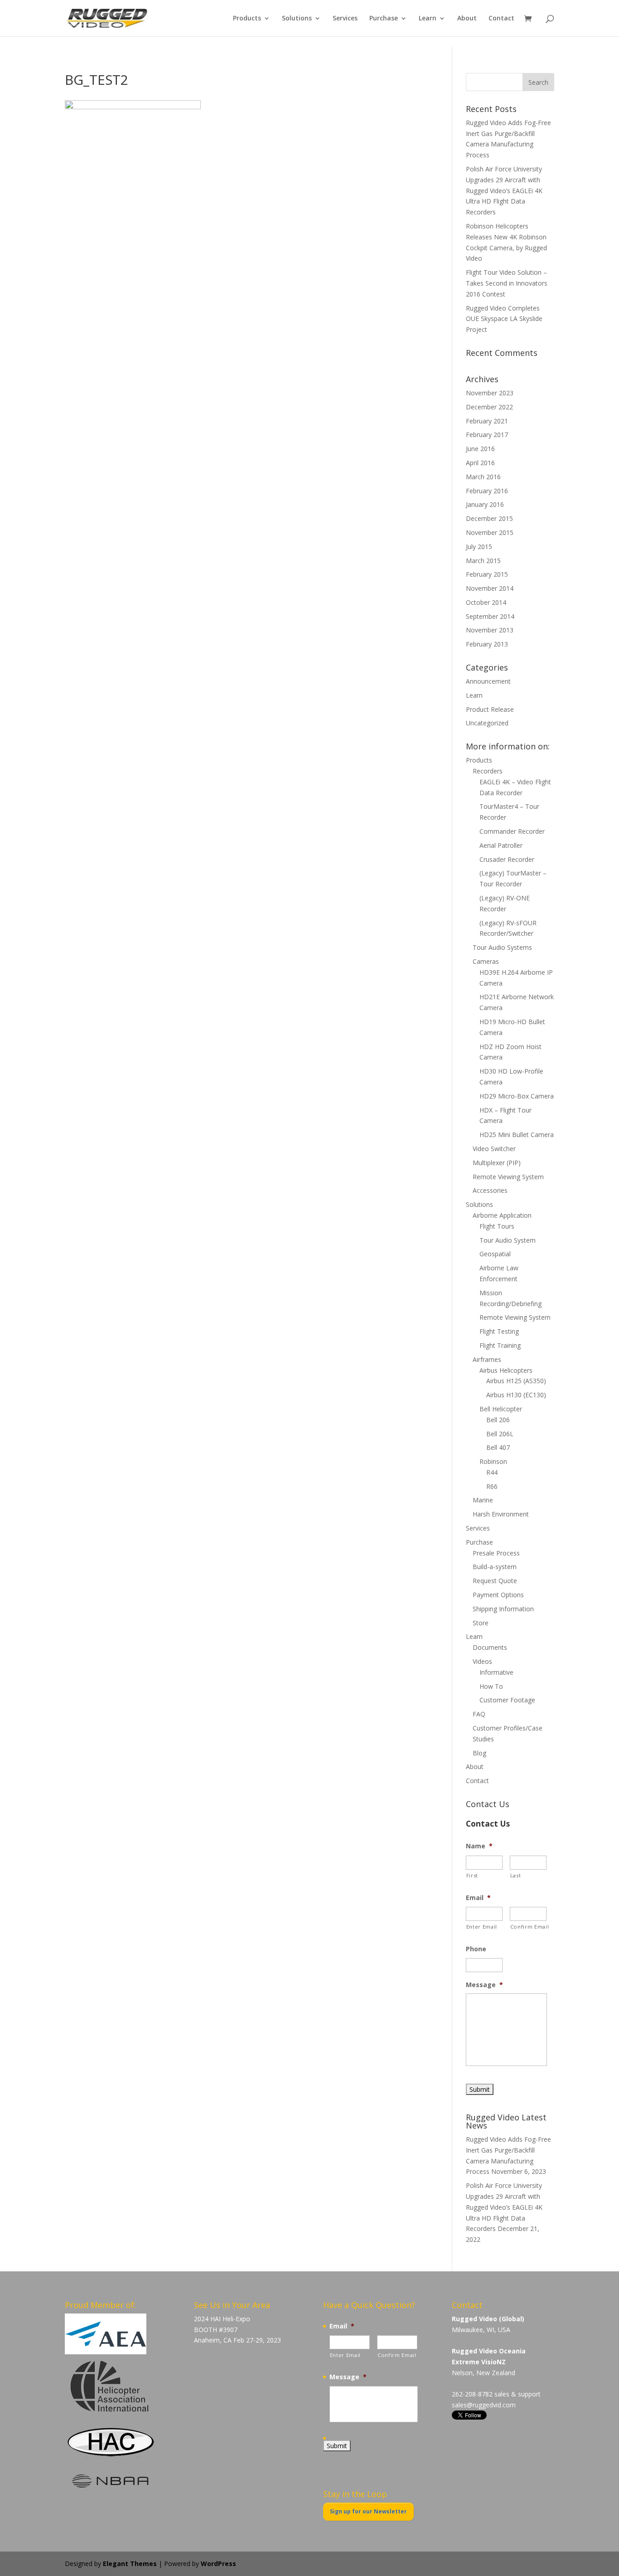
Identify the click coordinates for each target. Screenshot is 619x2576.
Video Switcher (494, 1149)
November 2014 (490, 588)
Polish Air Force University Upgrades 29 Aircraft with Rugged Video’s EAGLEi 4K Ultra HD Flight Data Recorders (504, 190)
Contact (501, 19)
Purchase (384, 19)
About (467, 19)
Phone (476, 1949)
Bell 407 (498, 1447)
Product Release (490, 709)
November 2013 (490, 630)
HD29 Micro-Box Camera (517, 1096)
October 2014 (486, 602)
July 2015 (479, 547)
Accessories (490, 1190)
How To (491, 1686)
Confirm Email (528, 1927)
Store (481, 1623)
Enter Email (482, 1927)
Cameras (486, 961)
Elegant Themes (130, 2564)
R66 (492, 1486)
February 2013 (487, 644)
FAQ (479, 1714)
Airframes (487, 1359)
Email (478, 1898)
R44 (492, 1472)
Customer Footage (507, 1700)
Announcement (488, 681)
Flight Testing (499, 1331)
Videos (482, 1661)
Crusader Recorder (507, 859)
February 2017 (487, 435)
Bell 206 (498, 1420)
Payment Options (498, 1595)
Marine (483, 1500)
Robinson (493, 1461)
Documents (490, 1647)
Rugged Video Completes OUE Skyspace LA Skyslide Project (504, 319)
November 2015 (490, 532)
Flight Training (500, 1345)
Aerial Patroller (501, 845)
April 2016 (480, 463)
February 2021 (487, 421)
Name (479, 1846)
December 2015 (489, 518)
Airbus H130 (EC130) (516, 1395)
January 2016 (485, 504)
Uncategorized (487, 723)
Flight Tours (497, 1226)
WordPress (218, 2564)
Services (345, 19)
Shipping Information (503, 1609)
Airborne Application (502, 1215)
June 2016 (480, 449)
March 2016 (483, 477)
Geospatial (495, 1254)
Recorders (488, 771)
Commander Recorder (512, 831)
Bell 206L (500, 1434)
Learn (428, 19)
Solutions (297, 19)
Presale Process (496, 1553)
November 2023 (490, 393)
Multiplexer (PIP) (497, 1163)
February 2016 (487, 491)
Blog (479, 1753)
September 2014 (490, 616)
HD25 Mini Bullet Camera (517, 1135)
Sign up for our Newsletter (368, 2511)
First (472, 1875)
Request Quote (495, 1581)
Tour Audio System (508, 1240)
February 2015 (487, 574)
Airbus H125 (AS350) (516, 1381)
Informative (496, 1672)
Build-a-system (495, 1567)
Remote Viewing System (508, 1177)
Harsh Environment (501, 1514)
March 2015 (483, 561)
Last (516, 1875)
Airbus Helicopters (506, 1370)
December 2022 (489, 407)
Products (247, 19)
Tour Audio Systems (502, 947)
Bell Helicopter (501, 1409)
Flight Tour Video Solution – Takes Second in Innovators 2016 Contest (507, 283)
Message (484, 1985)
